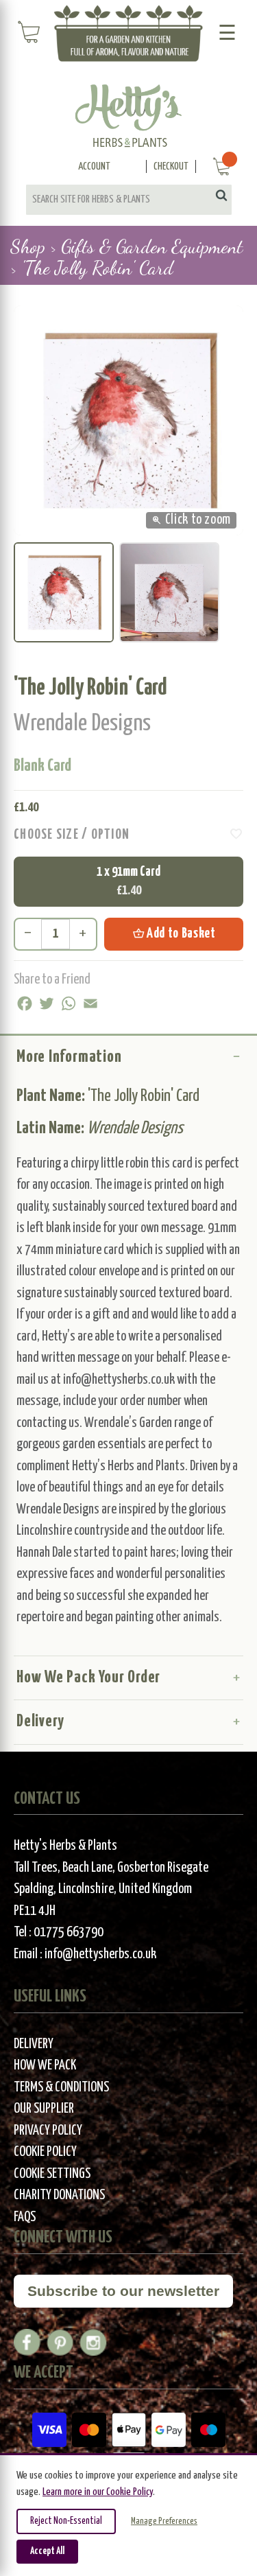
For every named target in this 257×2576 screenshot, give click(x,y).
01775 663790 (69, 1933)
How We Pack (45, 2066)
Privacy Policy (48, 2131)
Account (94, 166)
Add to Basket (174, 933)
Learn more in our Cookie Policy (98, 2492)
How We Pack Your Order (88, 1678)
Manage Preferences (164, 2521)
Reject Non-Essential (66, 2521)
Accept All (47, 2551)
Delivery (40, 1721)
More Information (69, 1057)
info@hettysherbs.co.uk (100, 1954)
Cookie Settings (52, 2174)
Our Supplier (44, 2109)
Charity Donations (59, 2195)
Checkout (171, 166)
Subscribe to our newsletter (123, 2291)
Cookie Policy (45, 2152)
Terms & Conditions (61, 2088)
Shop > (33, 246)
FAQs (25, 2217)
